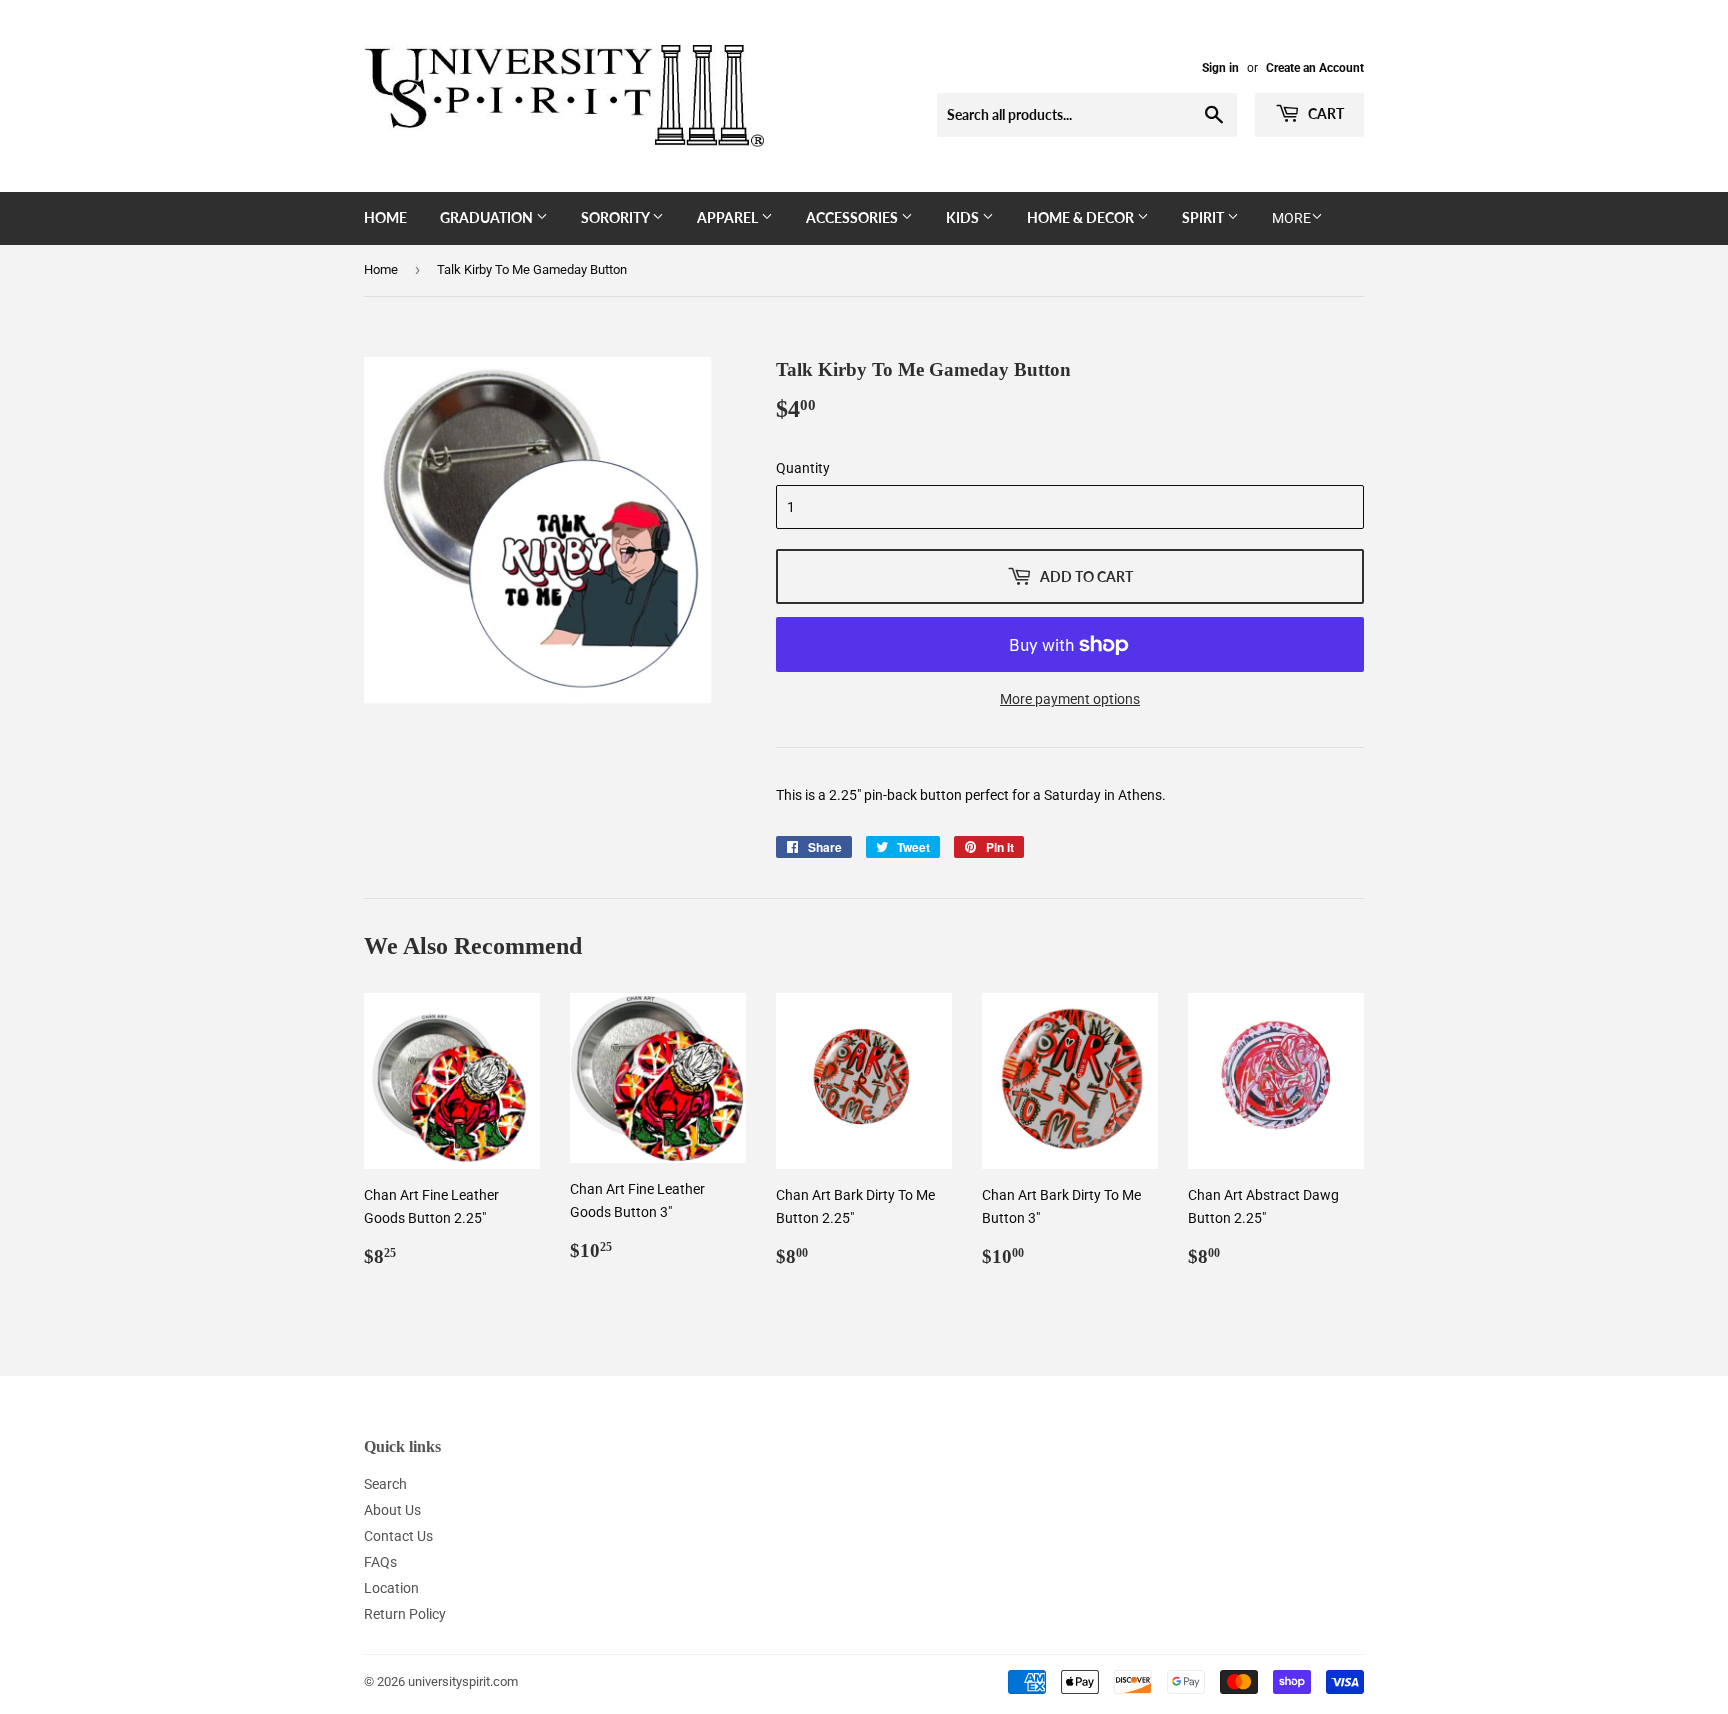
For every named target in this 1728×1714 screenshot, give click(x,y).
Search (385, 1484)
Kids (964, 217)
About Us (392, 1510)
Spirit (1204, 217)
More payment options (1070, 699)
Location (391, 1588)
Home (385, 217)
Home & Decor (1082, 217)
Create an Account (1315, 68)
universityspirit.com (463, 1681)
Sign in (1220, 68)
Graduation (488, 217)
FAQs (380, 1562)
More (1291, 218)
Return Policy (405, 1614)
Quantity (803, 468)
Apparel (729, 217)
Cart (1324, 113)
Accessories (853, 217)
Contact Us (398, 1536)
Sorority (616, 217)
